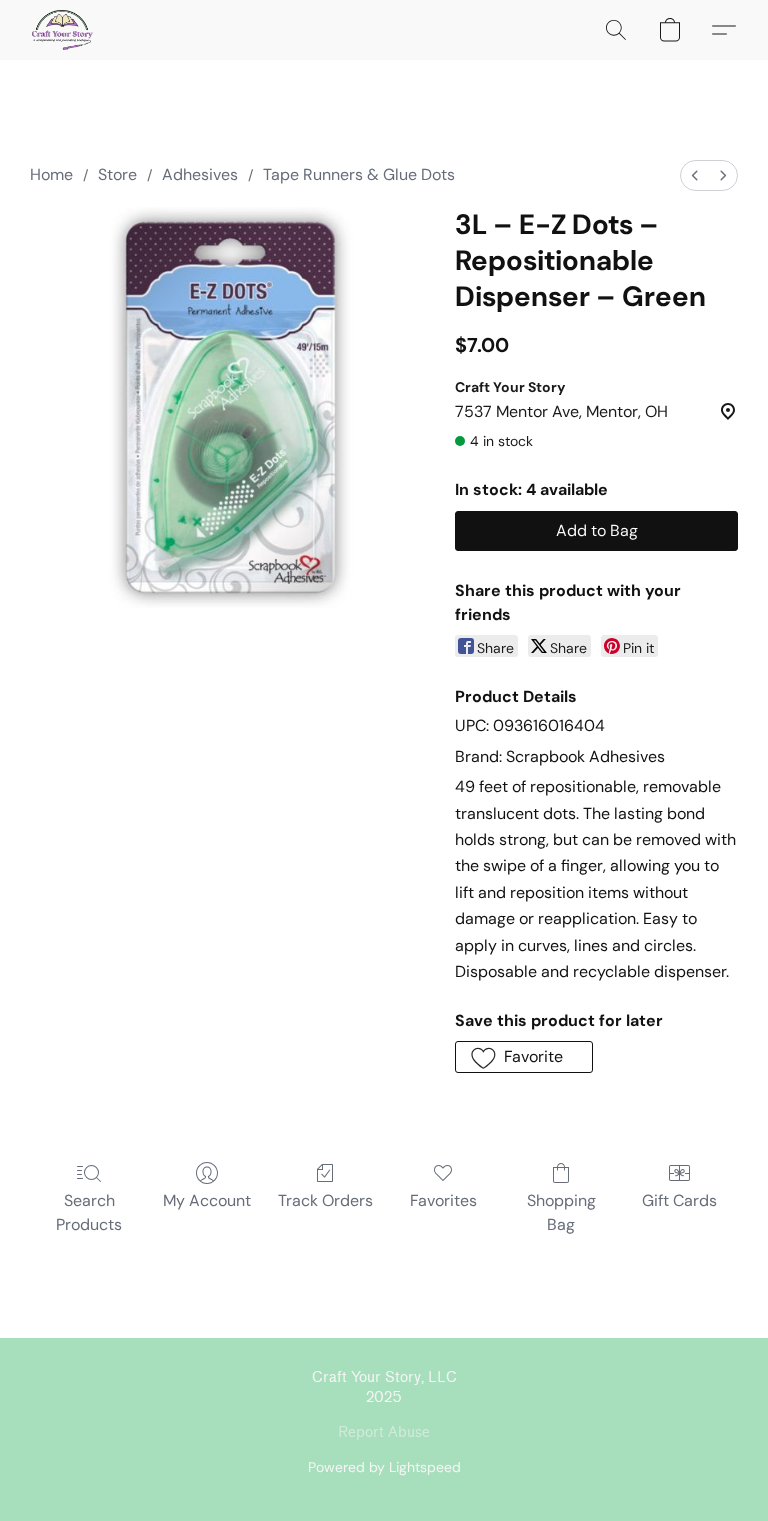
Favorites (443, 1200)
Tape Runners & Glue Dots (359, 174)
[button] (62, 30)
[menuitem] (695, 175)
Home (51, 174)
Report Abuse (384, 1432)
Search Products (89, 1212)
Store (117, 174)
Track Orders (325, 1200)
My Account (207, 1200)
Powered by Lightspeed (384, 1467)
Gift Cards (679, 1200)
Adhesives (200, 174)
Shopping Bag (561, 1212)
